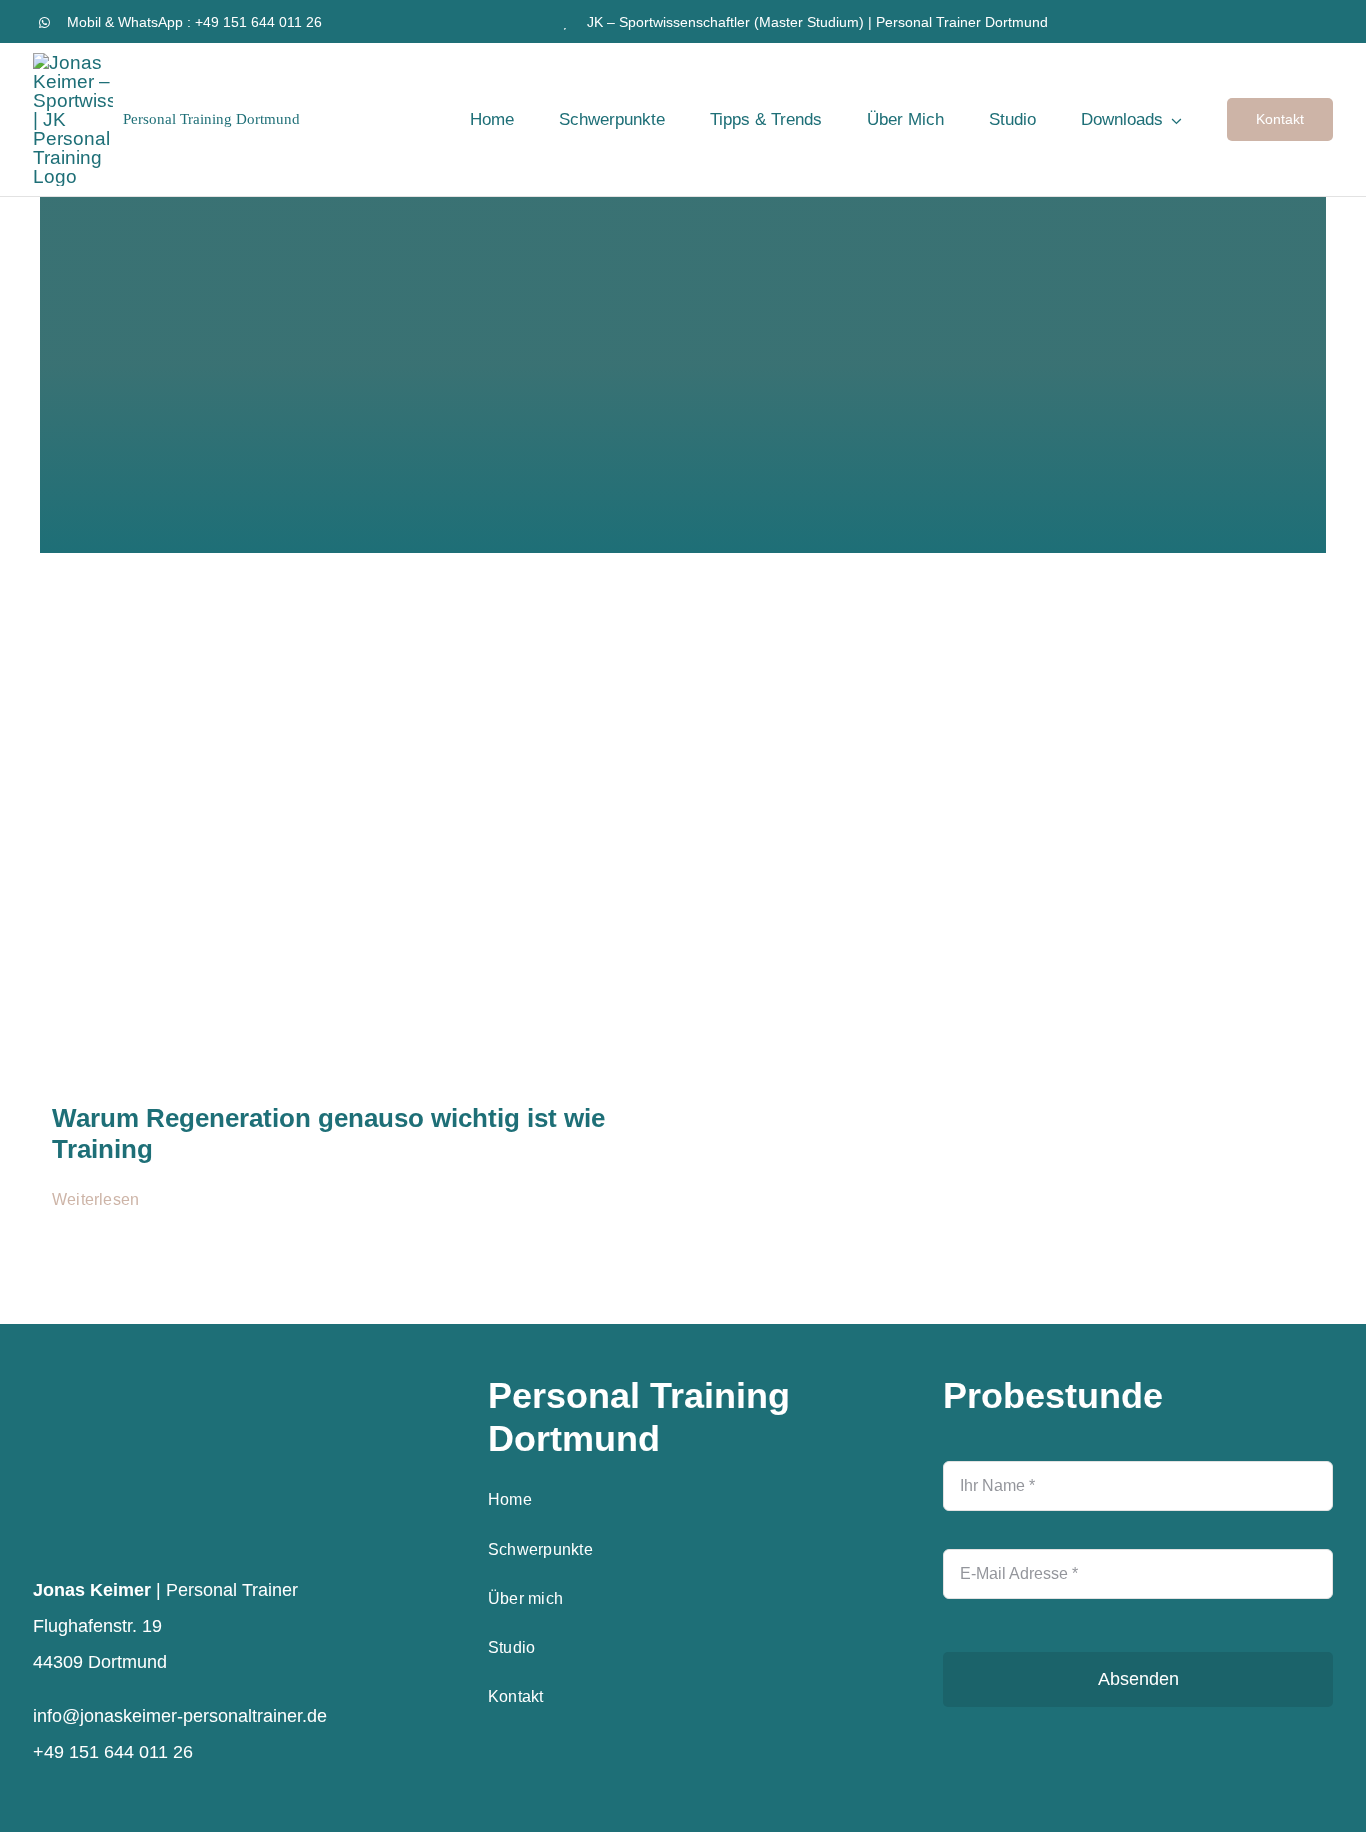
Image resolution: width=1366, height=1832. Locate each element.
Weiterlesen (96, 1199)
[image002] (348, 622)
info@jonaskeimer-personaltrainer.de (180, 1716)
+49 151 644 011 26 (258, 22)
